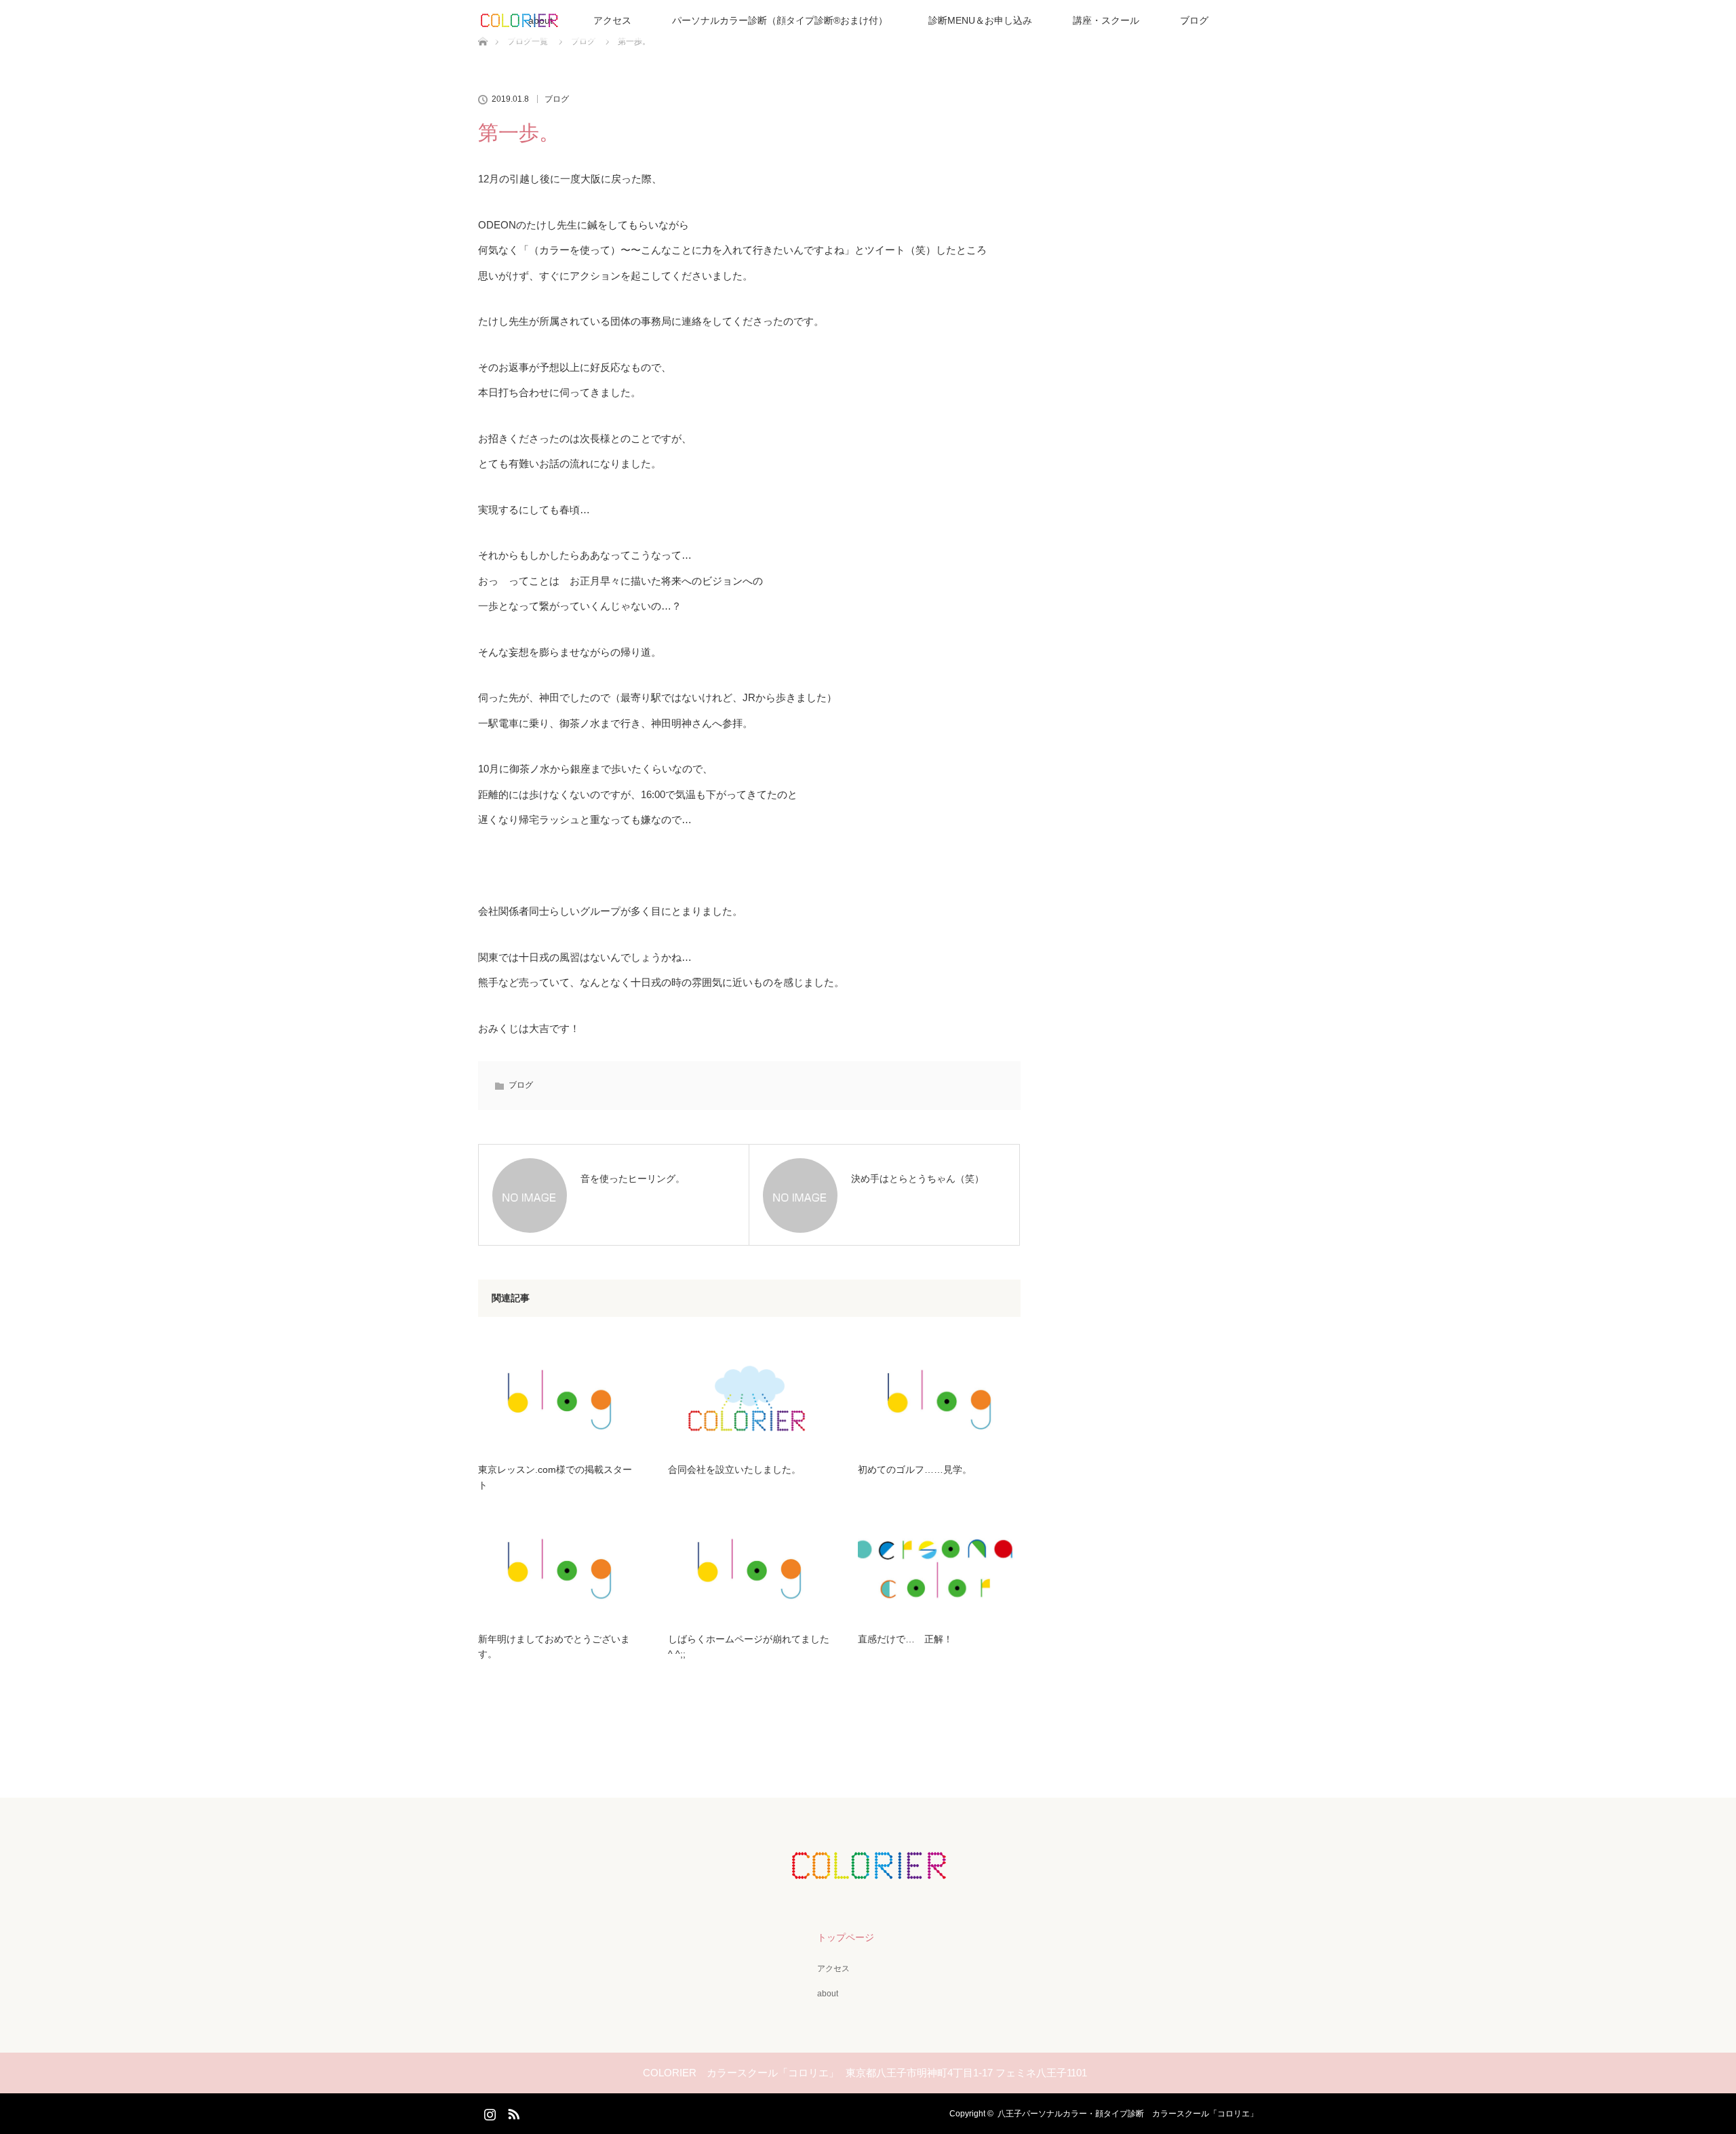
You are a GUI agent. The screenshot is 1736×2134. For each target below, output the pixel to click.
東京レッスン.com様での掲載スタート (555, 1477)
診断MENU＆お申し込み (980, 20)
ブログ (1194, 20)
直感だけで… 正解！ (905, 1639)
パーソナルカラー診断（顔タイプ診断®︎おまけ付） (780, 20)
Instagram (488, 2112)
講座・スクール (1106, 20)
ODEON (497, 225)
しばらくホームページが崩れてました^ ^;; (749, 1646)
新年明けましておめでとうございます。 (554, 1646)
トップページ (846, 1937)
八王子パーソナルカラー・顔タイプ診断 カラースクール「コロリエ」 (1128, 2114)
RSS (512, 2112)
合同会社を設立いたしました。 (734, 1469)
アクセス (612, 20)
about (828, 1994)
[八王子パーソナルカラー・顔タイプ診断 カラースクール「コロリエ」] (868, 1870)
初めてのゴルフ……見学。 (915, 1469)
